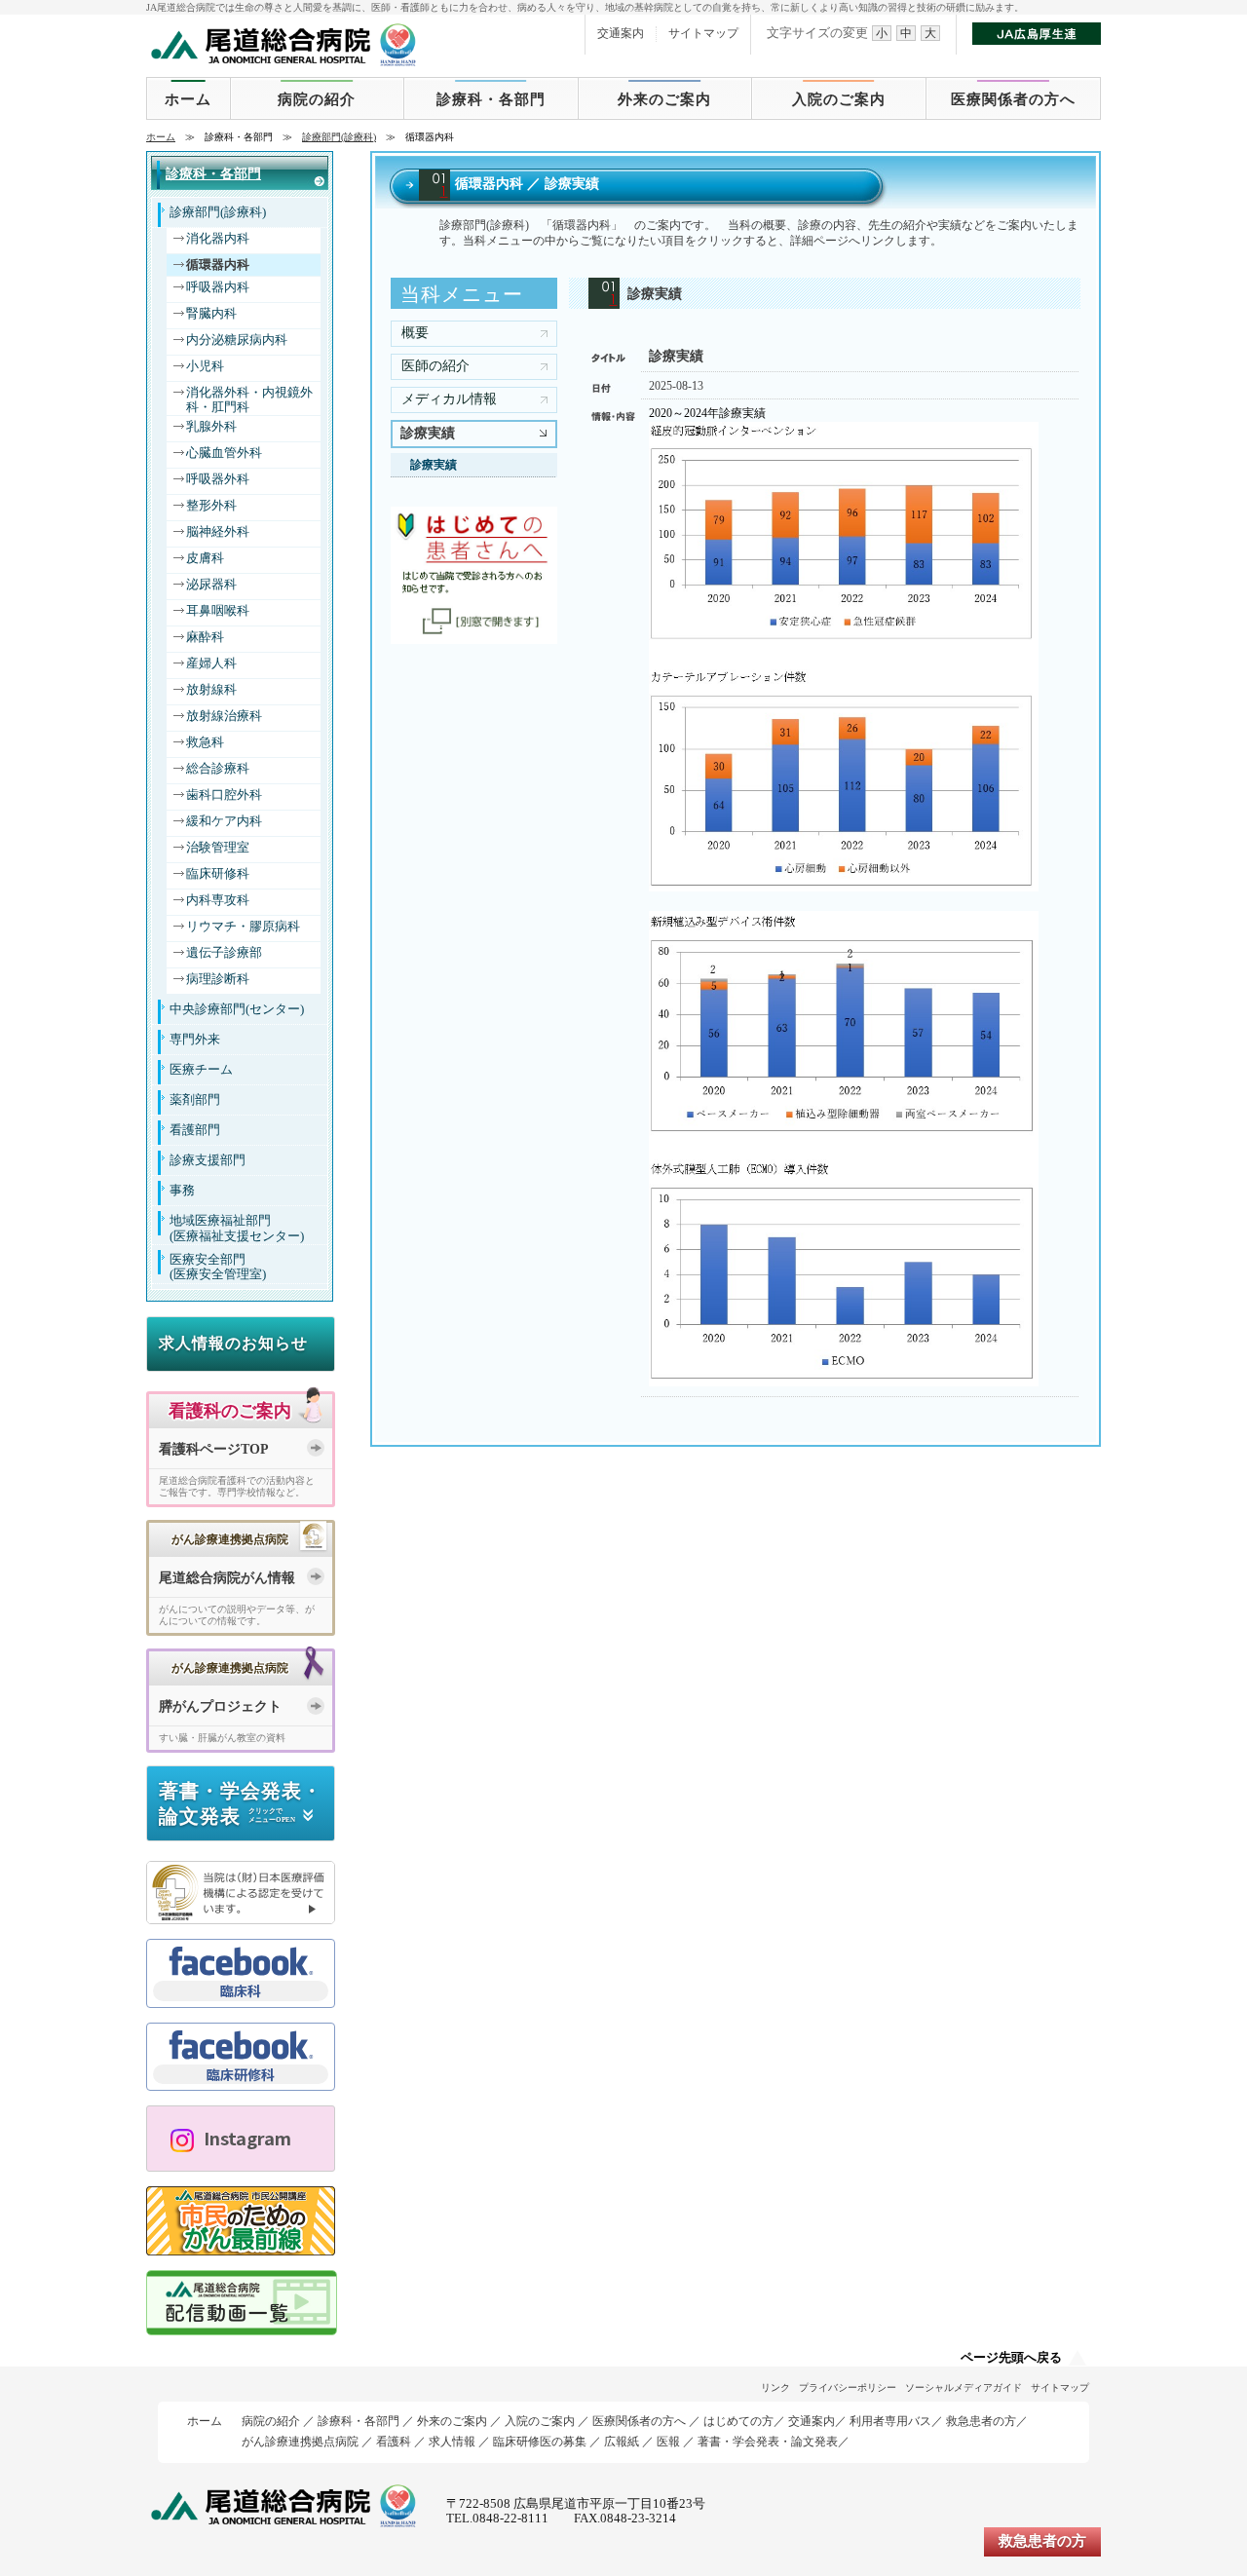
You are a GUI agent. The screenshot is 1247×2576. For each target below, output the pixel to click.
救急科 (205, 742)
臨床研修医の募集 (540, 2442)
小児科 (205, 366)
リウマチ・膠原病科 (243, 927)
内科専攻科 (218, 900)
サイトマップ (703, 33)
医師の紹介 (435, 366)
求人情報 (452, 2442)
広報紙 (622, 2442)
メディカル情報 (449, 399)
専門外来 (195, 1040)
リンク (775, 2387)
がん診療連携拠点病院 (300, 2442)
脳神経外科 (218, 532)
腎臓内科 (211, 314)
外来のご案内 (664, 99)
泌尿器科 (211, 585)
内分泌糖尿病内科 (237, 340)
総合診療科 (218, 769)
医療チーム (201, 1070)
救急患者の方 (981, 2421)
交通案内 (621, 33)
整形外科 (211, 506)
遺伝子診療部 (224, 953)
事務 (182, 1191)
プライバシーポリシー (848, 2387)
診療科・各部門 (491, 99)
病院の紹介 (317, 99)
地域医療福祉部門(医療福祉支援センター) (237, 1228)
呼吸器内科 (218, 287)
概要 (415, 333)
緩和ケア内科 (224, 821)
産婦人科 (211, 663)
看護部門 (195, 1130)
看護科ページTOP (214, 1449)
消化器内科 (218, 239)
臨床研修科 (218, 874)
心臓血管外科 (224, 453)
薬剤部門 (195, 1100)
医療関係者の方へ (1013, 99)
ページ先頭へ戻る (1011, 2358)
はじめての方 (738, 2421)
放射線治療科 (224, 716)
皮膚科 (205, 558)
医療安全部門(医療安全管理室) (218, 1267)
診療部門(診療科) (339, 137)
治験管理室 (218, 848)
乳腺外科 (211, 427)
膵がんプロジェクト (220, 1706)
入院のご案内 (839, 99)
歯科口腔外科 (224, 795)
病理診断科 (218, 979)
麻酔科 (205, 637)
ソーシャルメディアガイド (964, 2387)
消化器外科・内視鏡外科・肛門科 (249, 400)
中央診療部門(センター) (237, 1009)
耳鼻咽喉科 (218, 611)
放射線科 (211, 690)
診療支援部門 (208, 1160)
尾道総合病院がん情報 (227, 1578)
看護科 (394, 2442)
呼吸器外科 (218, 479)
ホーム (188, 99)
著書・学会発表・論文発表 (768, 2442)
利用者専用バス (890, 2421)
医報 (668, 2442)
